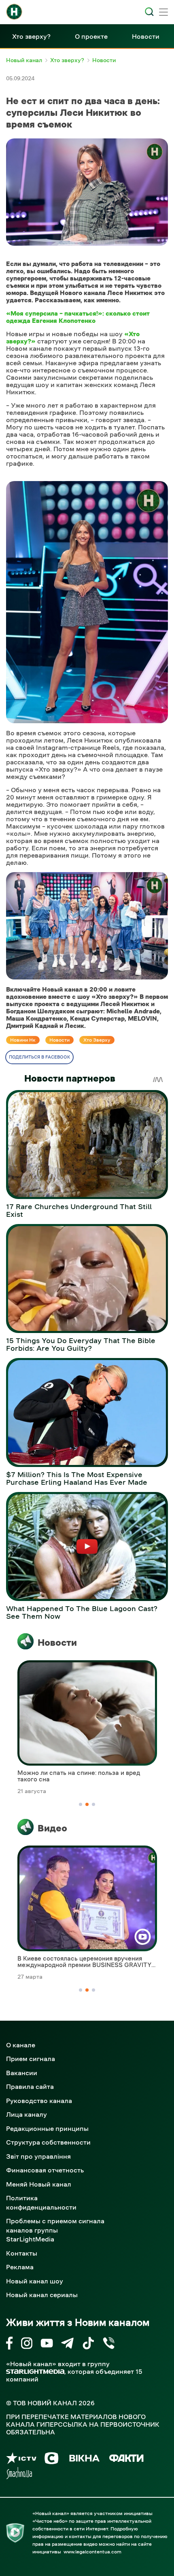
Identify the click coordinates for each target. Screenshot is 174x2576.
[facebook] (10, 2345)
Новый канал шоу (35, 2281)
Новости (146, 36)
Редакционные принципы (47, 2128)
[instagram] (27, 2345)
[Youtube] (47, 2345)
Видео (52, 1828)
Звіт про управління (38, 2156)
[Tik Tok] (88, 2345)
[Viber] (109, 2345)
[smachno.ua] (19, 2475)
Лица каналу (27, 2114)
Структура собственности (48, 2142)
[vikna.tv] (84, 2460)
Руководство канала (39, 2101)
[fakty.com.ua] (126, 2460)
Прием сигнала (31, 2059)
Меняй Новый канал (39, 2184)
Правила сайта (30, 2086)
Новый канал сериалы (42, 2295)
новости (59, 1040)
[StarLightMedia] (35, 2372)
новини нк (23, 1040)
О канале (21, 2045)
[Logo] (14, 12)
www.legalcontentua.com (92, 2552)
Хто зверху (97, 1040)
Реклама (20, 2267)
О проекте (91, 36)
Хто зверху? (31, 36)
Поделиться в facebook (39, 1057)
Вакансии (22, 2073)
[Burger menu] (163, 13)
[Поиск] (149, 12)
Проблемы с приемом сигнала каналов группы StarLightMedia (55, 2230)
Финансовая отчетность (45, 2170)
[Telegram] (67, 2345)
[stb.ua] (52, 2460)
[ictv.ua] (21, 2460)
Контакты (22, 2253)
